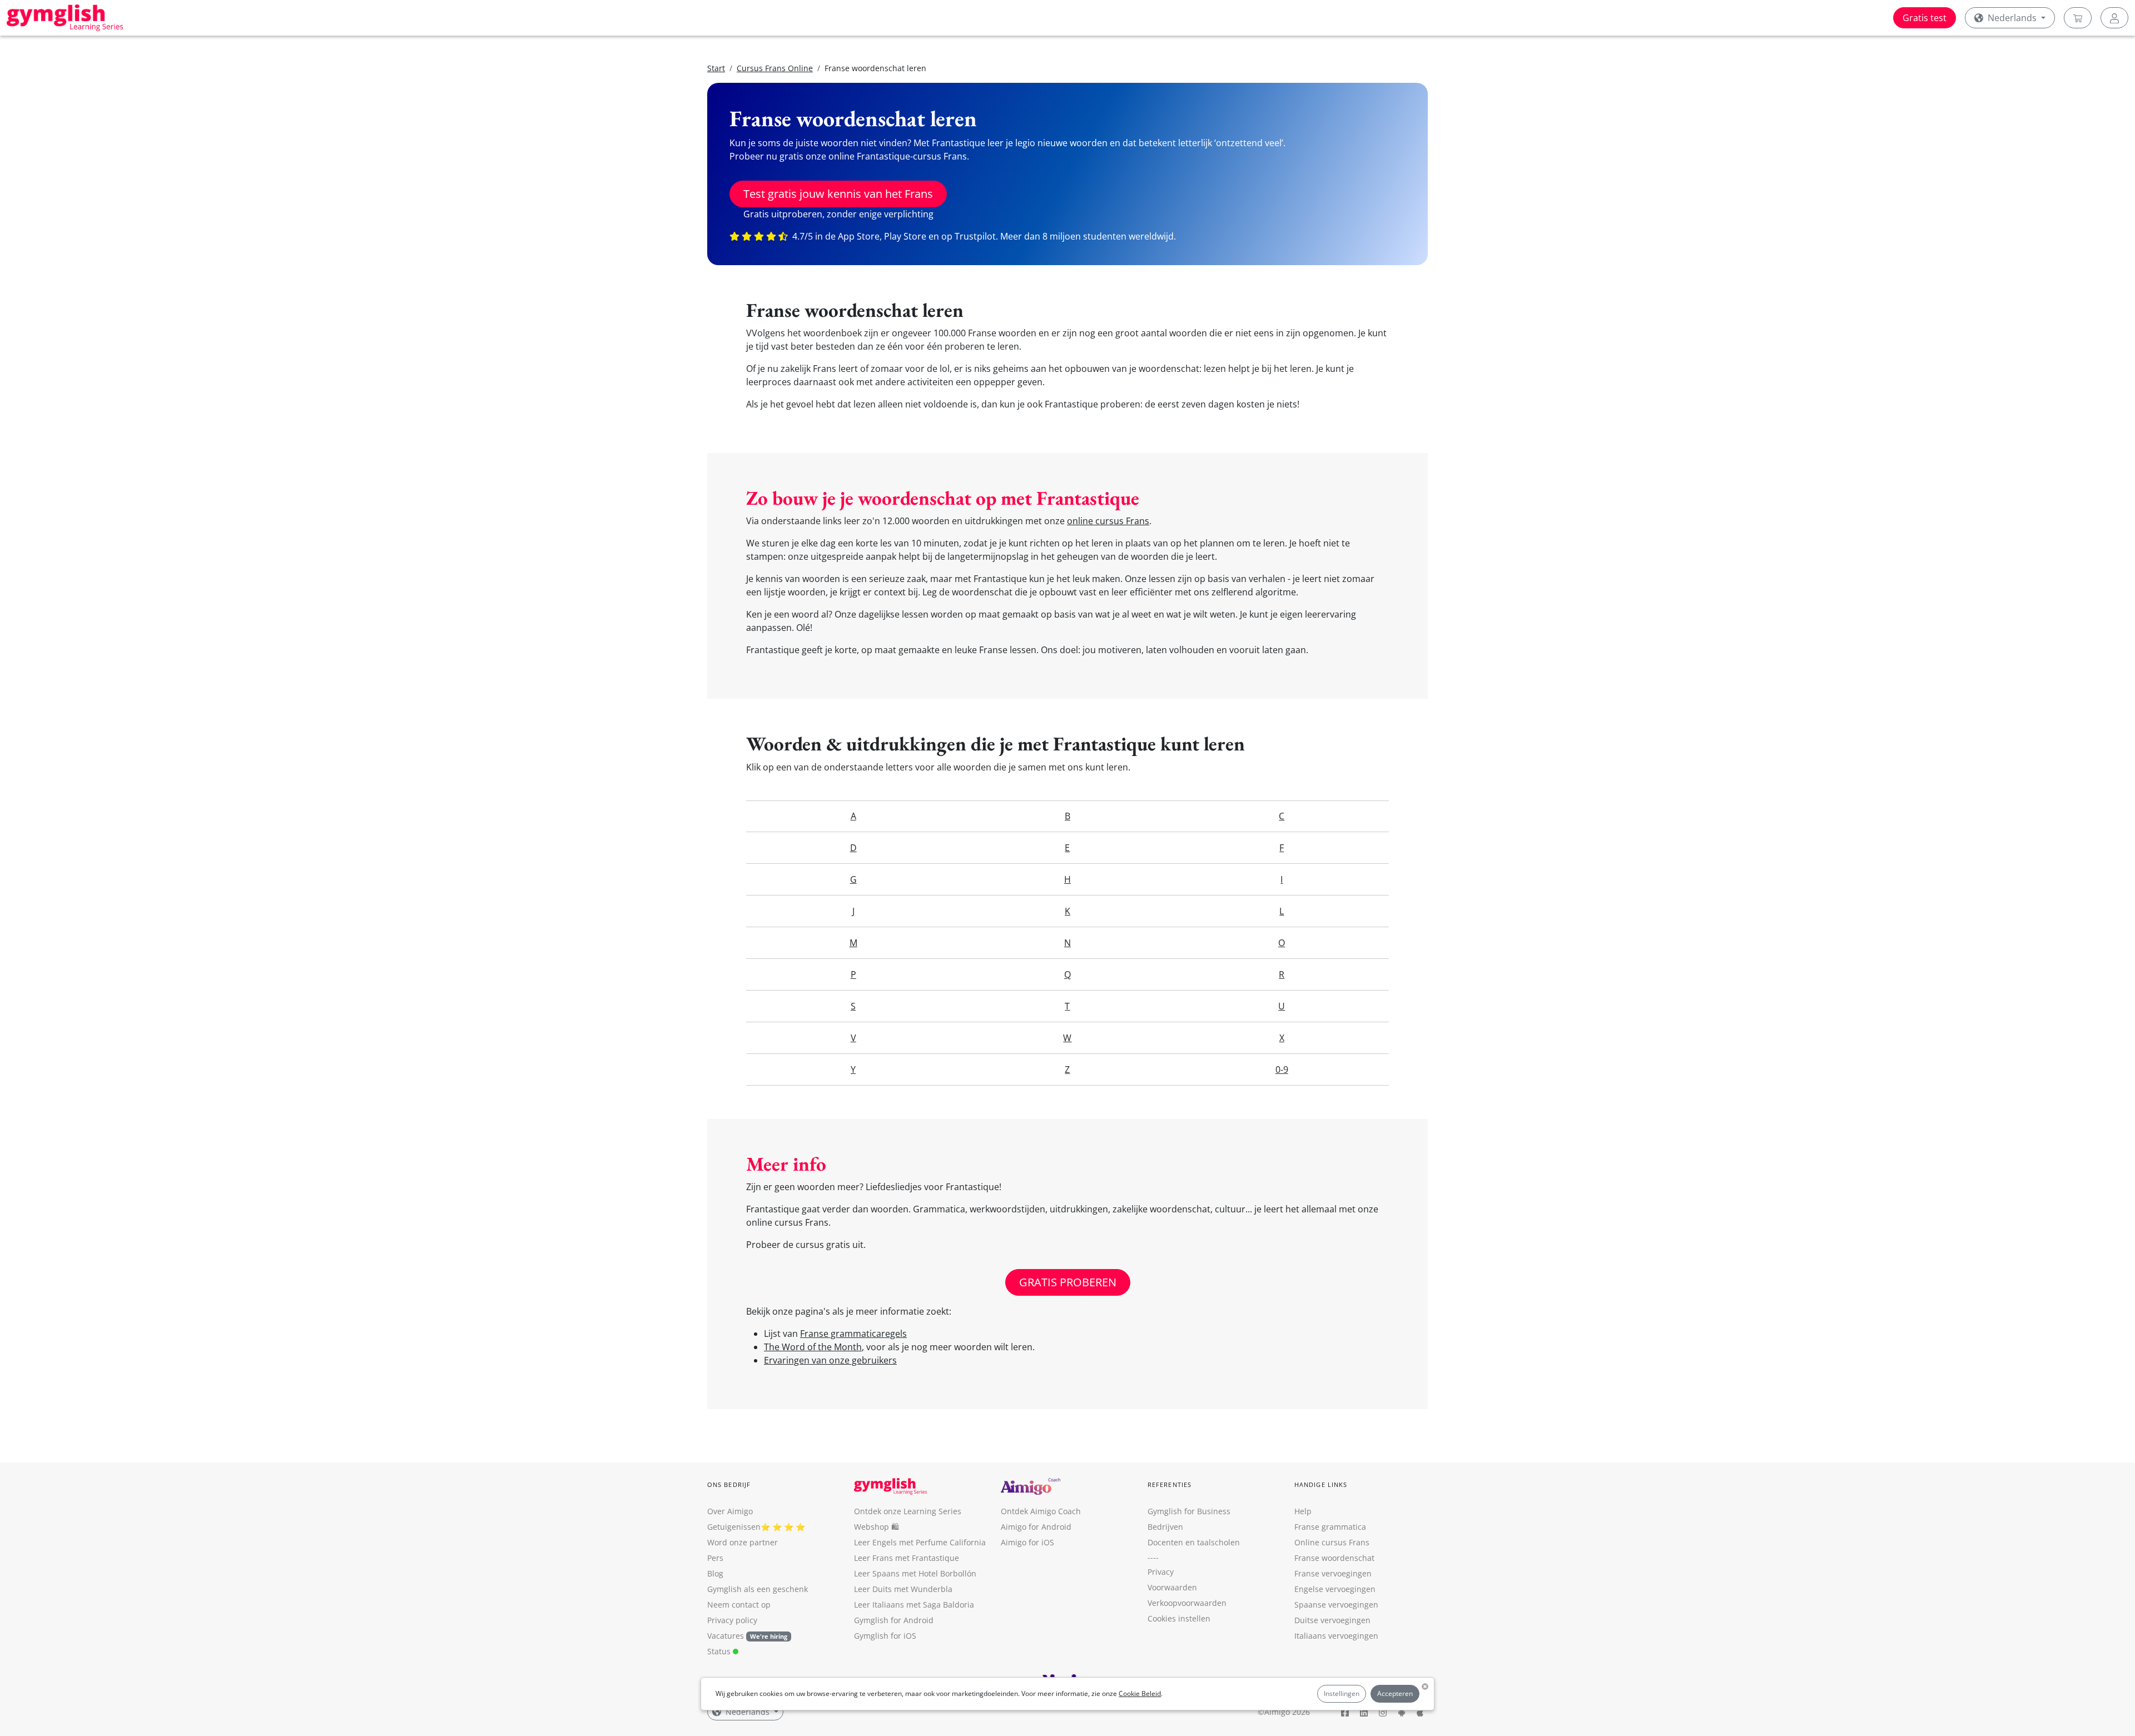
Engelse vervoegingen (1335, 1589)
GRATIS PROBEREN (1068, 1282)
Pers (715, 1558)
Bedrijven (1165, 1527)
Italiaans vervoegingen (1336, 1636)
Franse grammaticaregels (853, 1334)
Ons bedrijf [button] (729, 1484)
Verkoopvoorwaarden (1187, 1603)
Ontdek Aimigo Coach (1041, 1511)
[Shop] (2078, 18)
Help (1303, 1511)
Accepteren (1395, 1693)
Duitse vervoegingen (1332, 1620)
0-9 (1282, 1070)
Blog (715, 1573)
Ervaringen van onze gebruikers (830, 1360)
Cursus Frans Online (775, 68)
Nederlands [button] (2012, 18)
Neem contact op (739, 1605)
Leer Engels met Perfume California (920, 1542)
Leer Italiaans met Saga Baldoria (914, 1605)
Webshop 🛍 (877, 1527)
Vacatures (726, 1636)
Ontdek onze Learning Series (908, 1511)
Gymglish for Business (1189, 1511)
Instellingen (1342, 1693)
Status (720, 1651)
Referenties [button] (1170, 1484)
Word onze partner (743, 1542)
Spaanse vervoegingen (1336, 1605)
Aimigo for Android (1036, 1527)
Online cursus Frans (1332, 1542)
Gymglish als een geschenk (758, 1589)
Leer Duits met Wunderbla (903, 1589)
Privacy (1161, 1572)
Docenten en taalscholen (1194, 1542)
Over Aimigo (730, 1511)
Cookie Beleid (1140, 1693)
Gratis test (1925, 18)
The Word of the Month (813, 1347)
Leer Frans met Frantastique (907, 1558)
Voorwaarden (1172, 1587)
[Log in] (2114, 18)
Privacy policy (732, 1620)
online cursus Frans (1108, 521)
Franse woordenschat (1334, 1558)
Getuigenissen (734, 1527)
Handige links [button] (1321, 1484)
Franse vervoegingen (1333, 1573)
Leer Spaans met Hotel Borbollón (915, 1573)
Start (716, 68)
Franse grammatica (1330, 1527)
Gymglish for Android (894, 1620)
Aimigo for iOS (1027, 1542)
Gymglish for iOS (885, 1636)
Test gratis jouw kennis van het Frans (838, 194)
